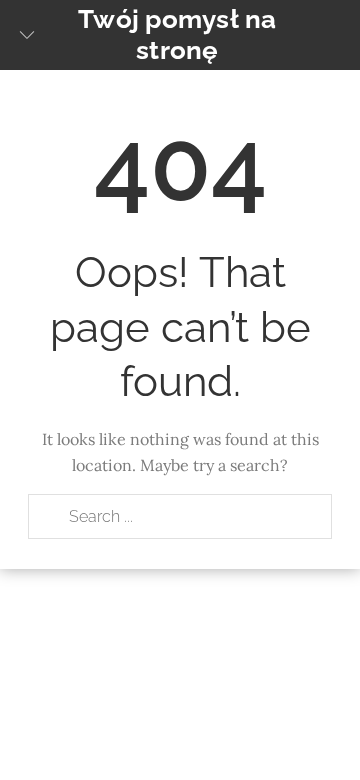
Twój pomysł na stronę (177, 34)
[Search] (48, 516)
